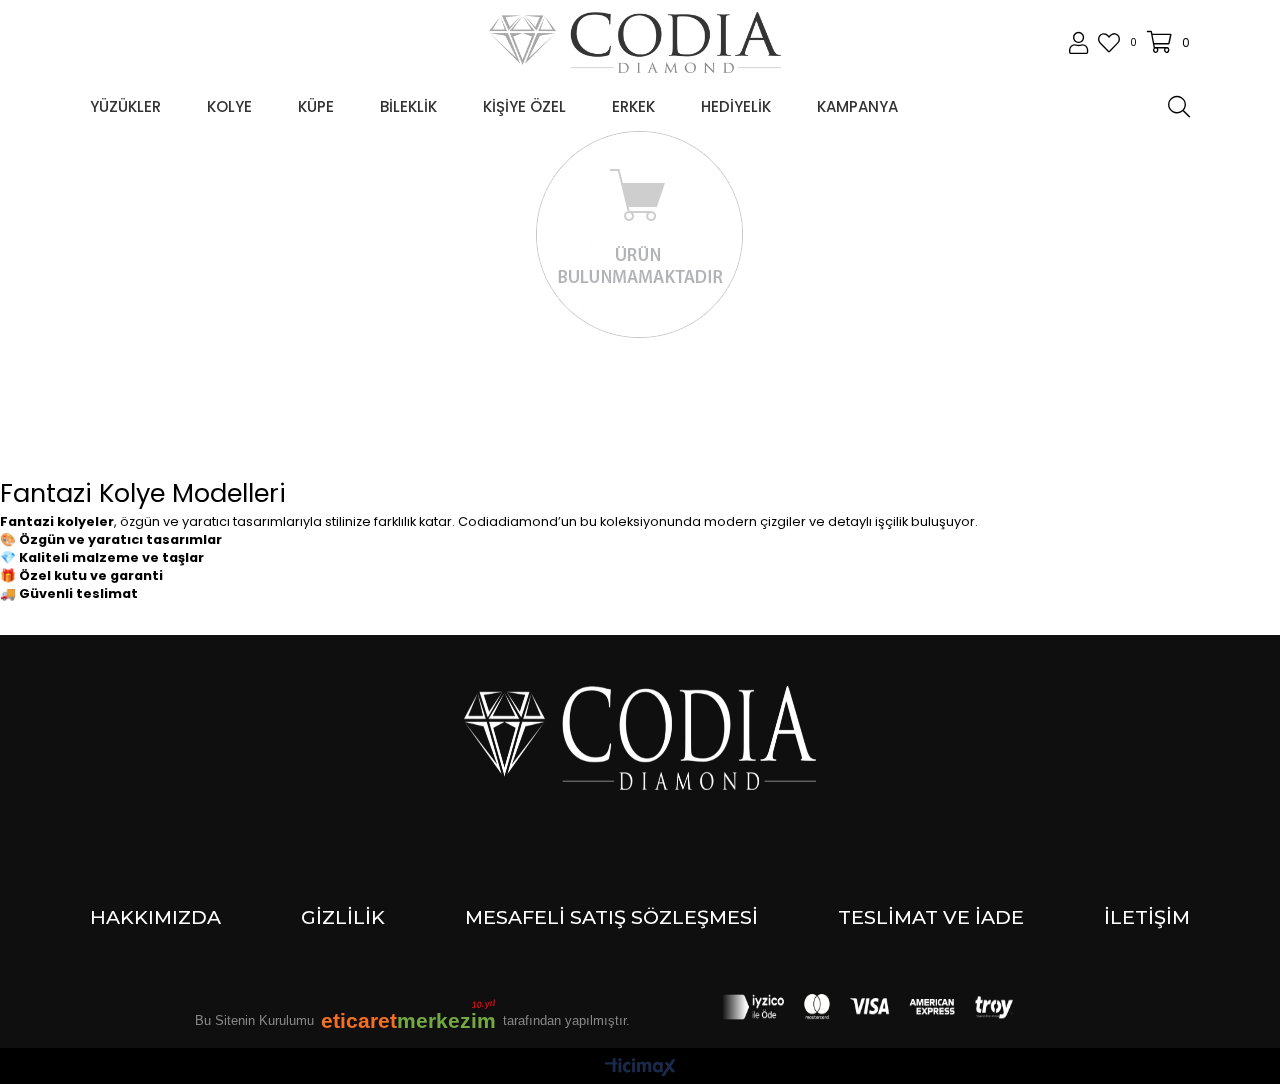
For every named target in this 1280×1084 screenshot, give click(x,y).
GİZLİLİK (343, 917)
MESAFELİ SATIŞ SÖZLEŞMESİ (611, 917)
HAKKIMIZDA (155, 917)
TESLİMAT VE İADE (931, 917)
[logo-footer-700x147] (640, 738)
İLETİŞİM (1147, 917)
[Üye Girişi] (1078, 43)
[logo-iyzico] (868, 1007)
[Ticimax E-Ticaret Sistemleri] (640, 1068)
